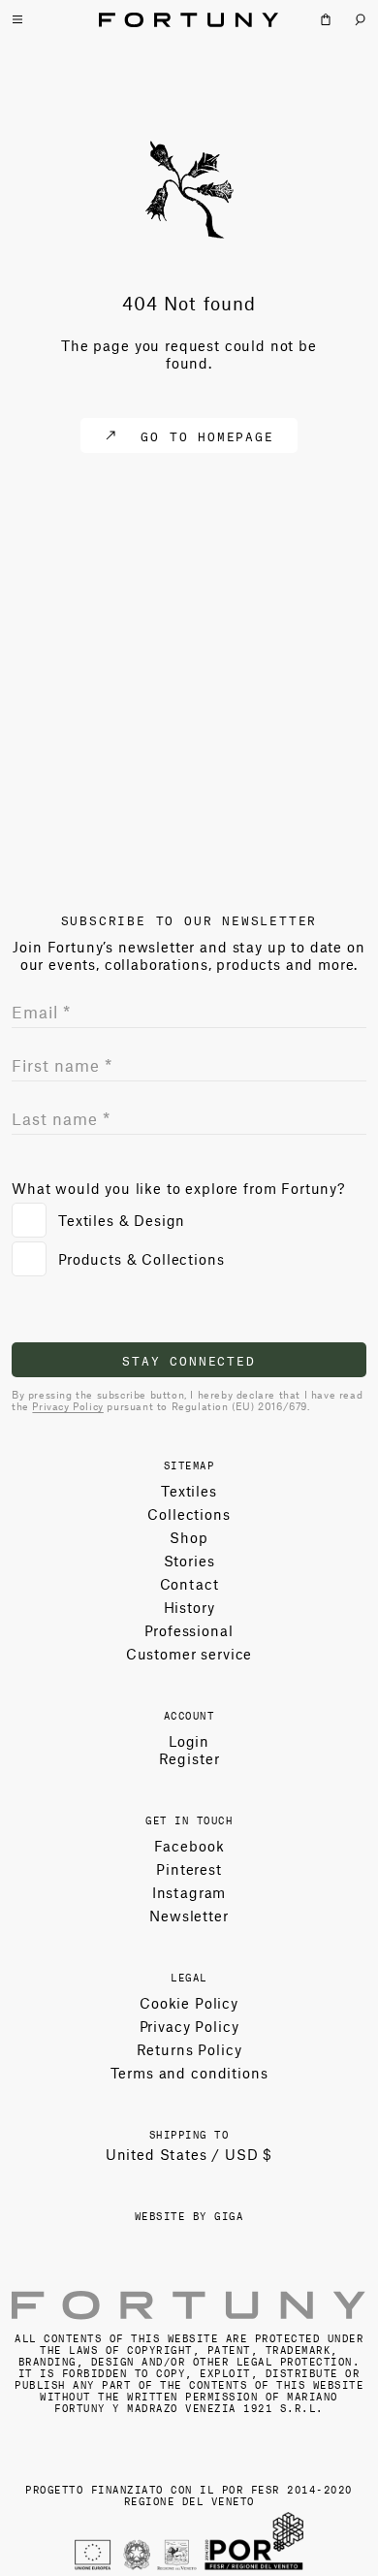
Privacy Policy (67, 1406)
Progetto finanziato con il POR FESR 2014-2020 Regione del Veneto (189, 2494)
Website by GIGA (189, 2215)
